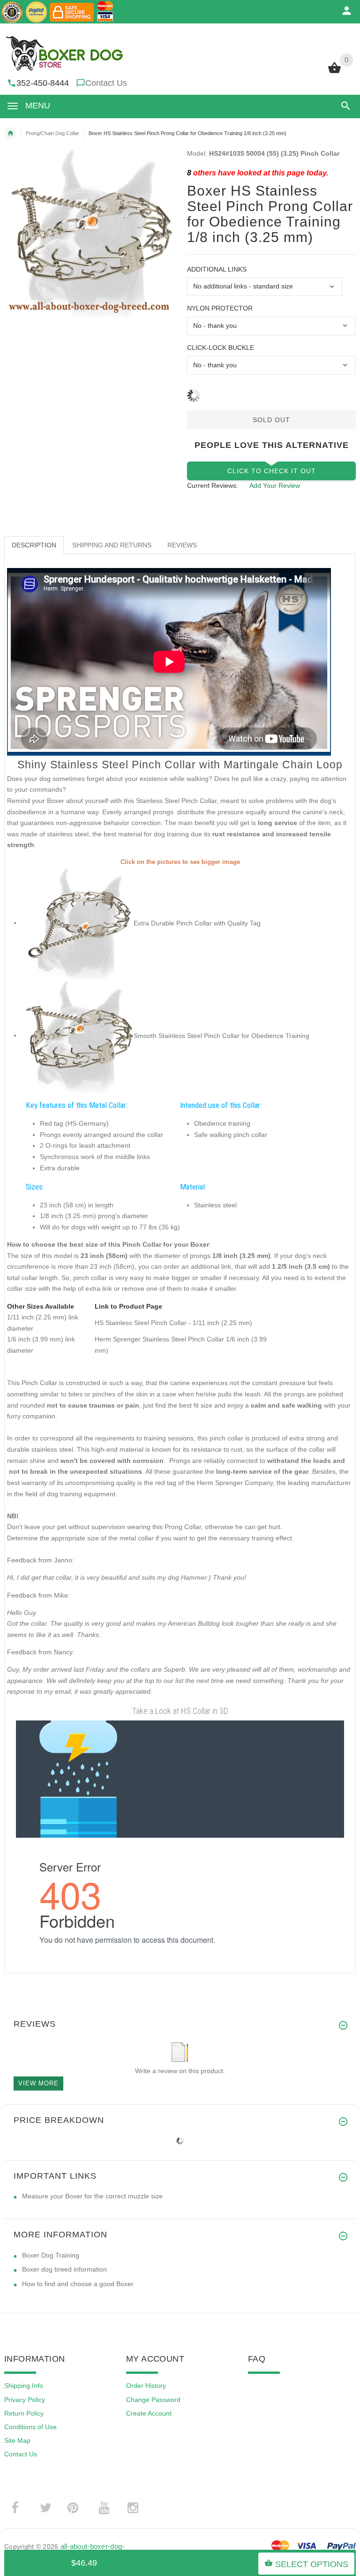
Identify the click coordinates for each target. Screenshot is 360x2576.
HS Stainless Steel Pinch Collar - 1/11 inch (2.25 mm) (173, 1323)
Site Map (17, 2440)
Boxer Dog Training (51, 2255)
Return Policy (24, 2413)
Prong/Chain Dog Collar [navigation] (52, 133)
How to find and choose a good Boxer (78, 2284)
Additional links (217, 269)
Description (34, 545)
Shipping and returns (112, 545)
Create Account (149, 2413)
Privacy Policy (25, 2400)
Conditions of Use (30, 2427)
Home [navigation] (10, 133)
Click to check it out (272, 471)
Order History (146, 2386)
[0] (334, 72)
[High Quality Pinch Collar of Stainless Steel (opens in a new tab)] (77, 1035)
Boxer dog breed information (64, 2269)
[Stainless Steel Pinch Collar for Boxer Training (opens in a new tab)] (77, 923)
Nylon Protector (220, 308)
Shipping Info (24, 2386)
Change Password (153, 2400)
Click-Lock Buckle (221, 348)
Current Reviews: (213, 485)
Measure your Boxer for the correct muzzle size (92, 2196)
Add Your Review (275, 485)
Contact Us (106, 83)
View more (38, 2083)
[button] (344, 106)
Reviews (182, 545)
